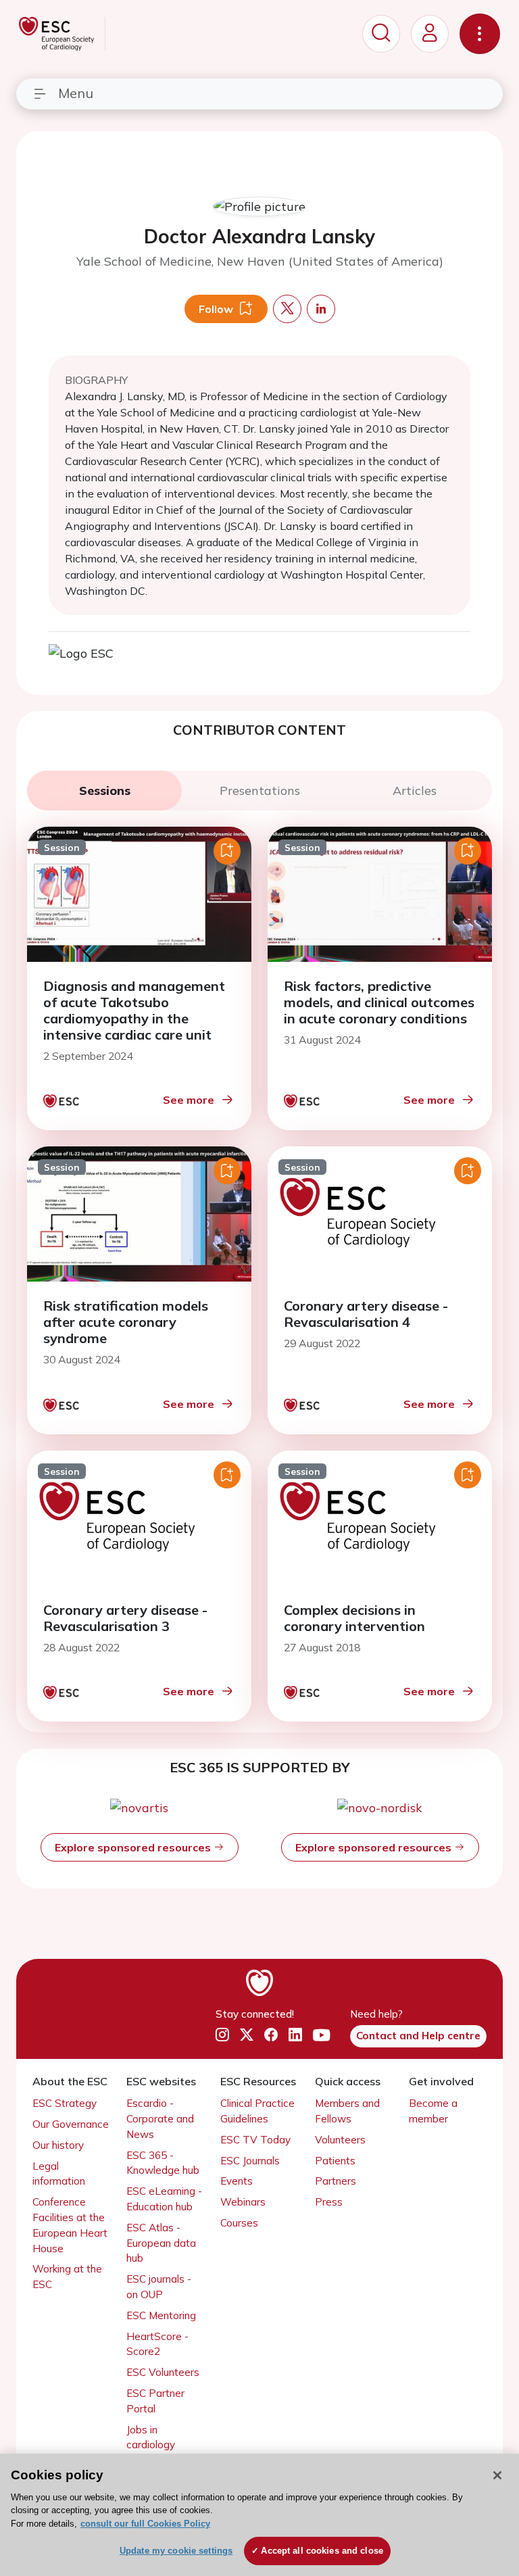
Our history (58, 2145)
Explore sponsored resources (134, 1847)
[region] (259, 2515)
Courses (239, 2223)
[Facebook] (271, 2035)
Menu (76, 93)
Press (329, 2202)
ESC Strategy (65, 2103)
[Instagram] (222, 2035)
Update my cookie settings (176, 2551)
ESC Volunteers (163, 2372)
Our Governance (71, 2124)
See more (189, 1100)
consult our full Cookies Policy (145, 2524)
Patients (335, 2161)
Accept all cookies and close (322, 2551)
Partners (336, 2181)
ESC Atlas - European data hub (161, 2243)
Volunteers (340, 2140)
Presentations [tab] (260, 791)
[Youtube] (321, 2035)
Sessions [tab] (105, 791)
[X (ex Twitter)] (247, 2035)
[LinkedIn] (295, 2035)
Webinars (243, 2202)
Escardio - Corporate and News (160, 2119)
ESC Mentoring (161, 2315)
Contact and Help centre (418, 2036)
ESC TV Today (255, 2140)
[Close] (497, 2475)
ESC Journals (250, 2161)
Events (237, 2181)
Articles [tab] (415, 791)
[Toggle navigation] (480, 34)
